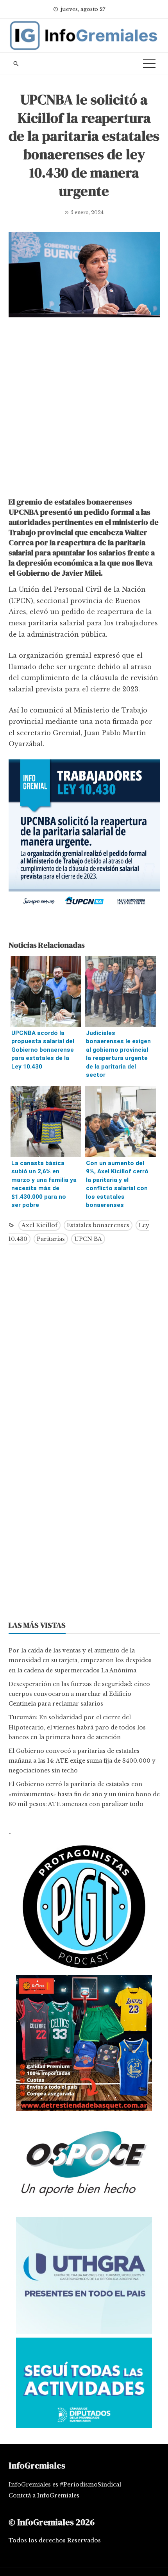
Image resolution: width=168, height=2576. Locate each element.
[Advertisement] (84, 409)
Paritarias (51, 1239)
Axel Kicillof (39, 1225)
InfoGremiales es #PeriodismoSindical (65, 2485)
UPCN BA (88, 1239)
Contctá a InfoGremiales (44, 2495)
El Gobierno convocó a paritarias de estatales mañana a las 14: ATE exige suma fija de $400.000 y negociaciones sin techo (82, 1761)
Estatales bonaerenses (98, 1225)
